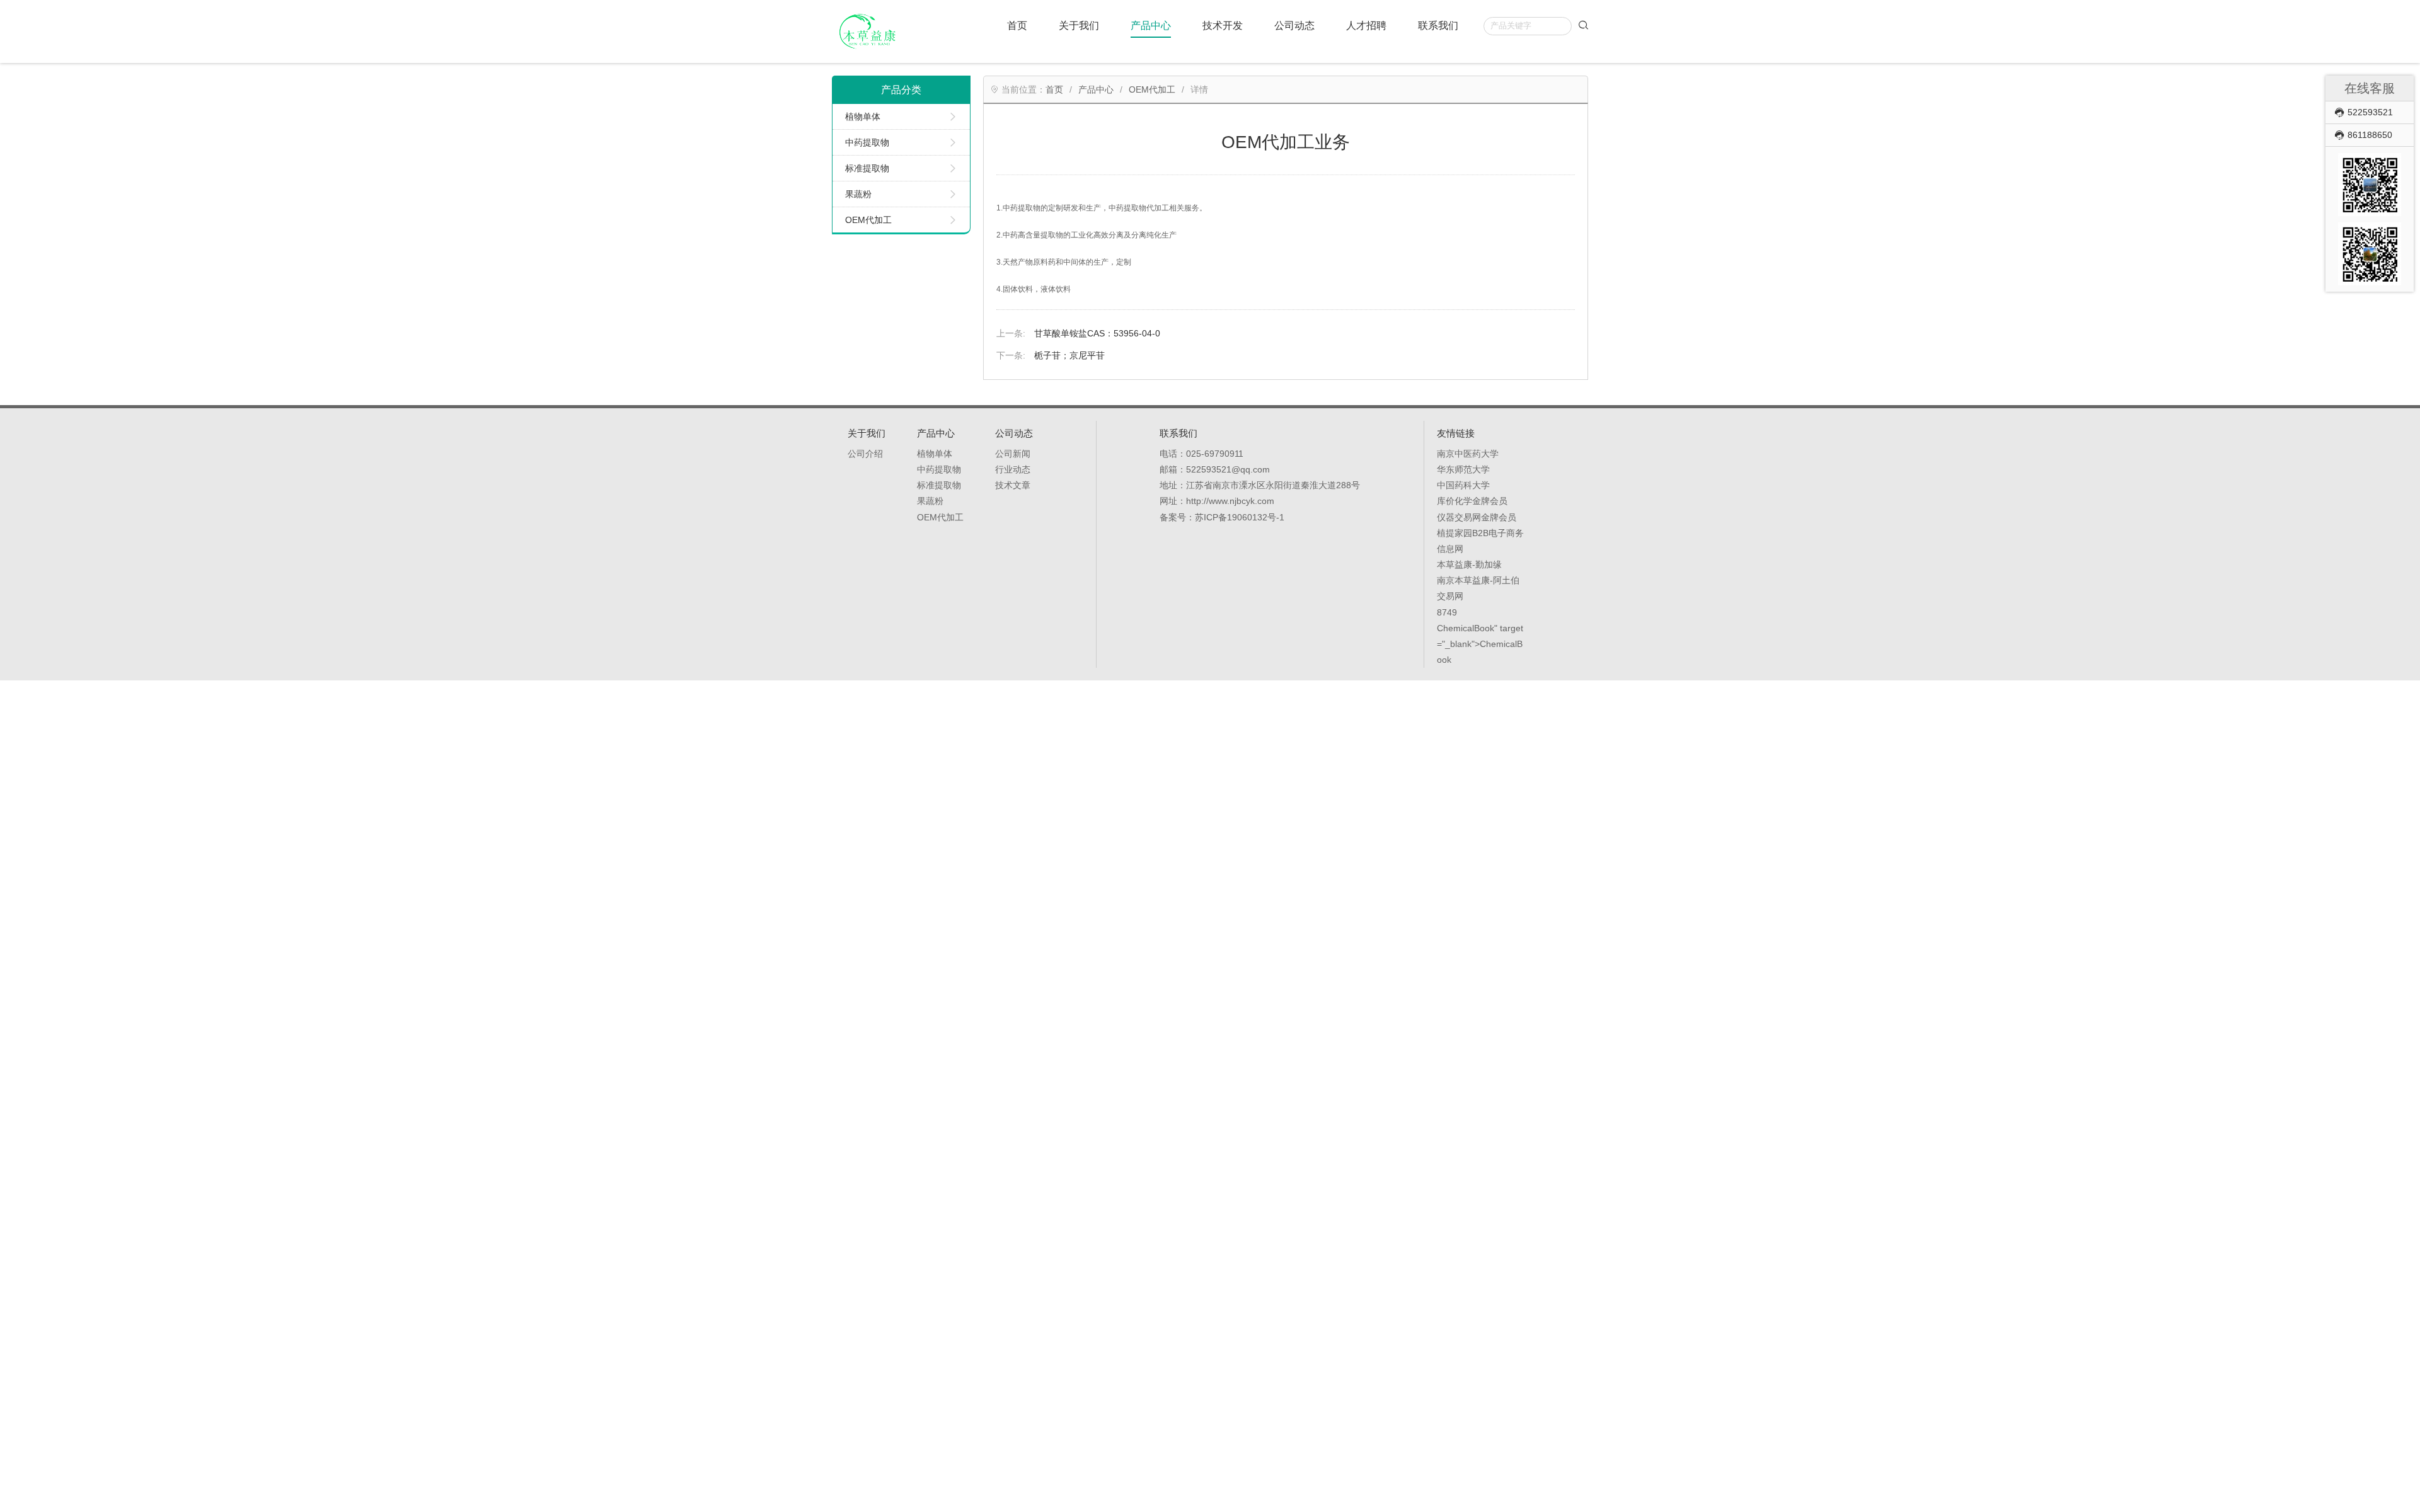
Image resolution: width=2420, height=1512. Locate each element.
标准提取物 (867, 168)
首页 (1017, 25)
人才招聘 (1366, 25)
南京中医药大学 (1468, 454)
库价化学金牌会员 (1472, 501)
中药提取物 (867, 142)
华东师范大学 (1463, 469)
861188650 (2370, 135)
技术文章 (1013, 485)
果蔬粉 (858, 194)
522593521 (2370, 112)
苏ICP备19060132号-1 (1240, 517)
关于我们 (1079, 25)
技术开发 (1223, 25)
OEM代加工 (868, 220)
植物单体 (863, 117)
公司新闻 (1013, 454)
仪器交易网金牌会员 (1477, 517)
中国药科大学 (1463, 485)
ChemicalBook (1466, 628)
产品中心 (1151, 25)
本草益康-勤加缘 (1469, 564)
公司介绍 (865, 454)
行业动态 (1013, 469)
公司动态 (1294, 25)
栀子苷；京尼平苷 (1069, 355)
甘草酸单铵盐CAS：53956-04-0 (1097, 333)
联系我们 (1438, 25)
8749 (1447, 612)
